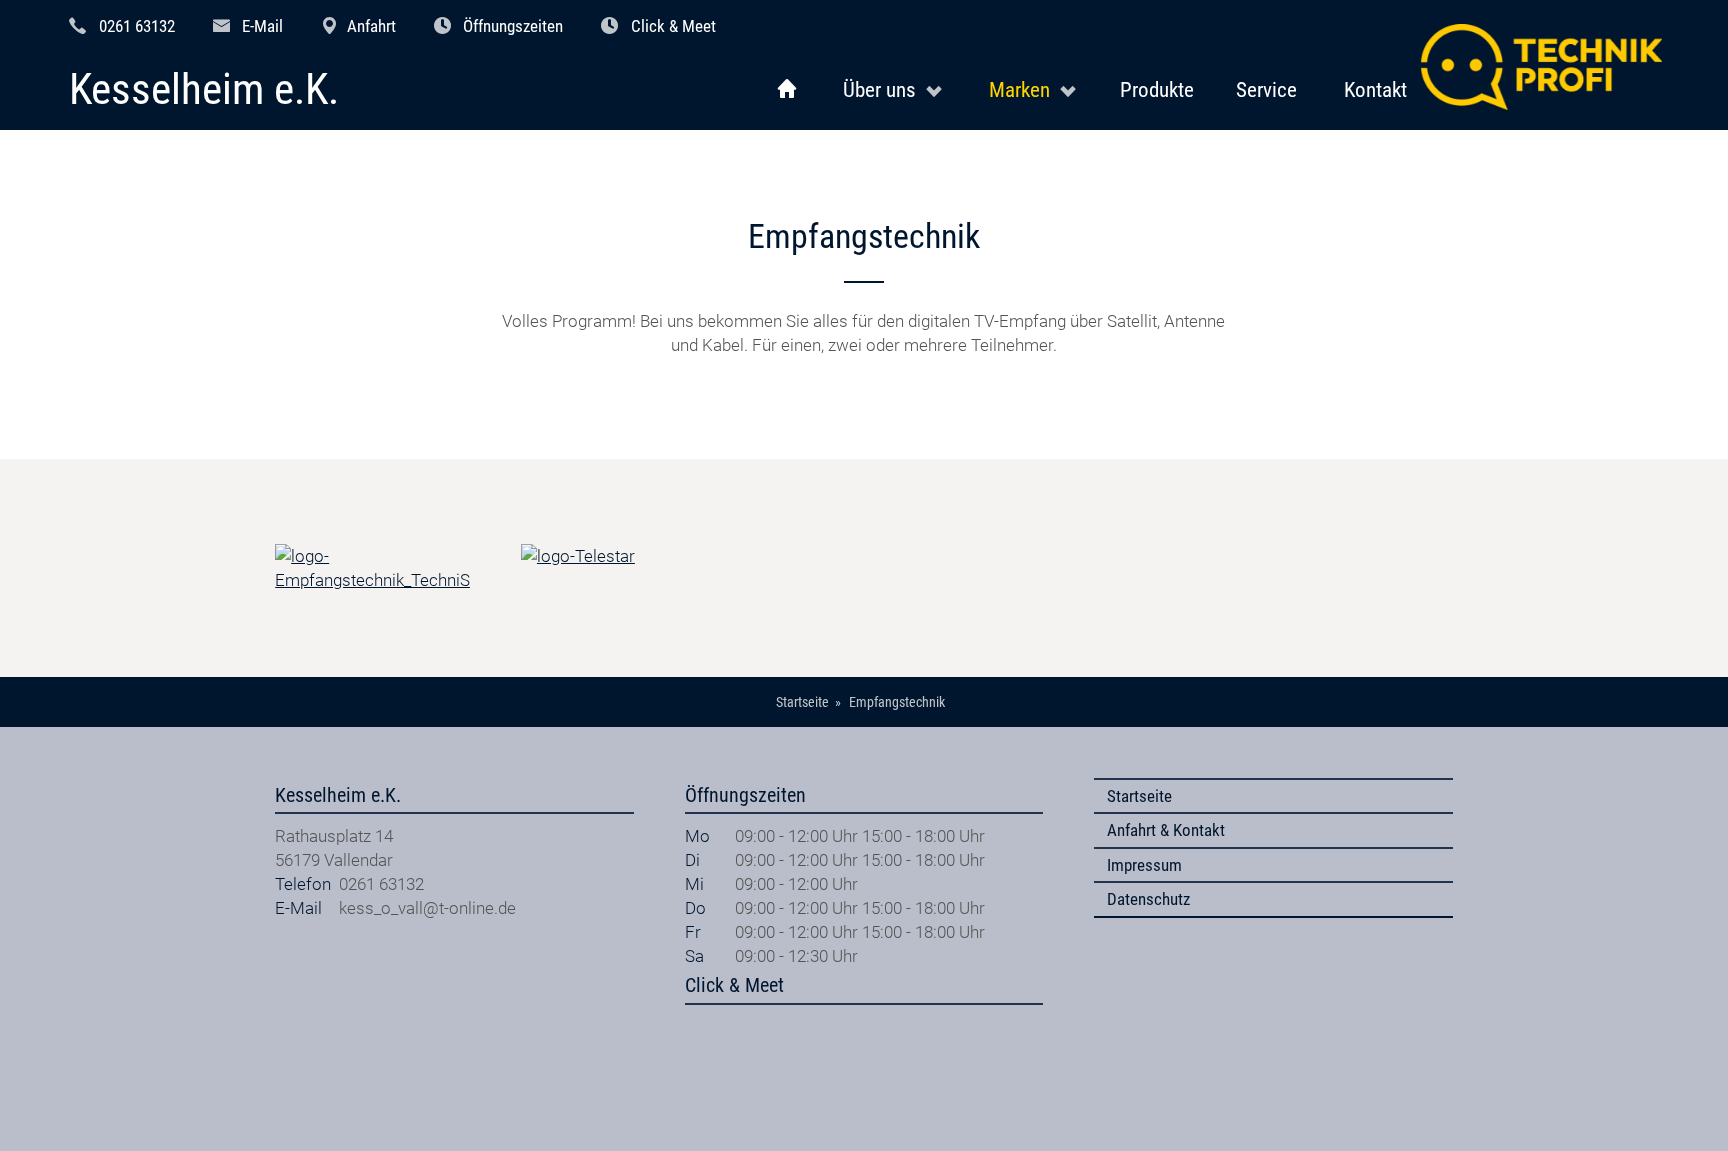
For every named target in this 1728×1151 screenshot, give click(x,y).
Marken (1019, 89)
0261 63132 (137, 26)
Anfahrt (371, 26)
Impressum (1144, 865)
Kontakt (1375, 89)
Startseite (1139, 796)
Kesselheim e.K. (204, 90)
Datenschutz (1148, 899)
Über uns (879, 89)
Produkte (1157, 89)
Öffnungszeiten (513, 26)
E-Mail (262, 26)
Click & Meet (673, 26)
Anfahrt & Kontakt (1166, 830)
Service (1266, 89)
